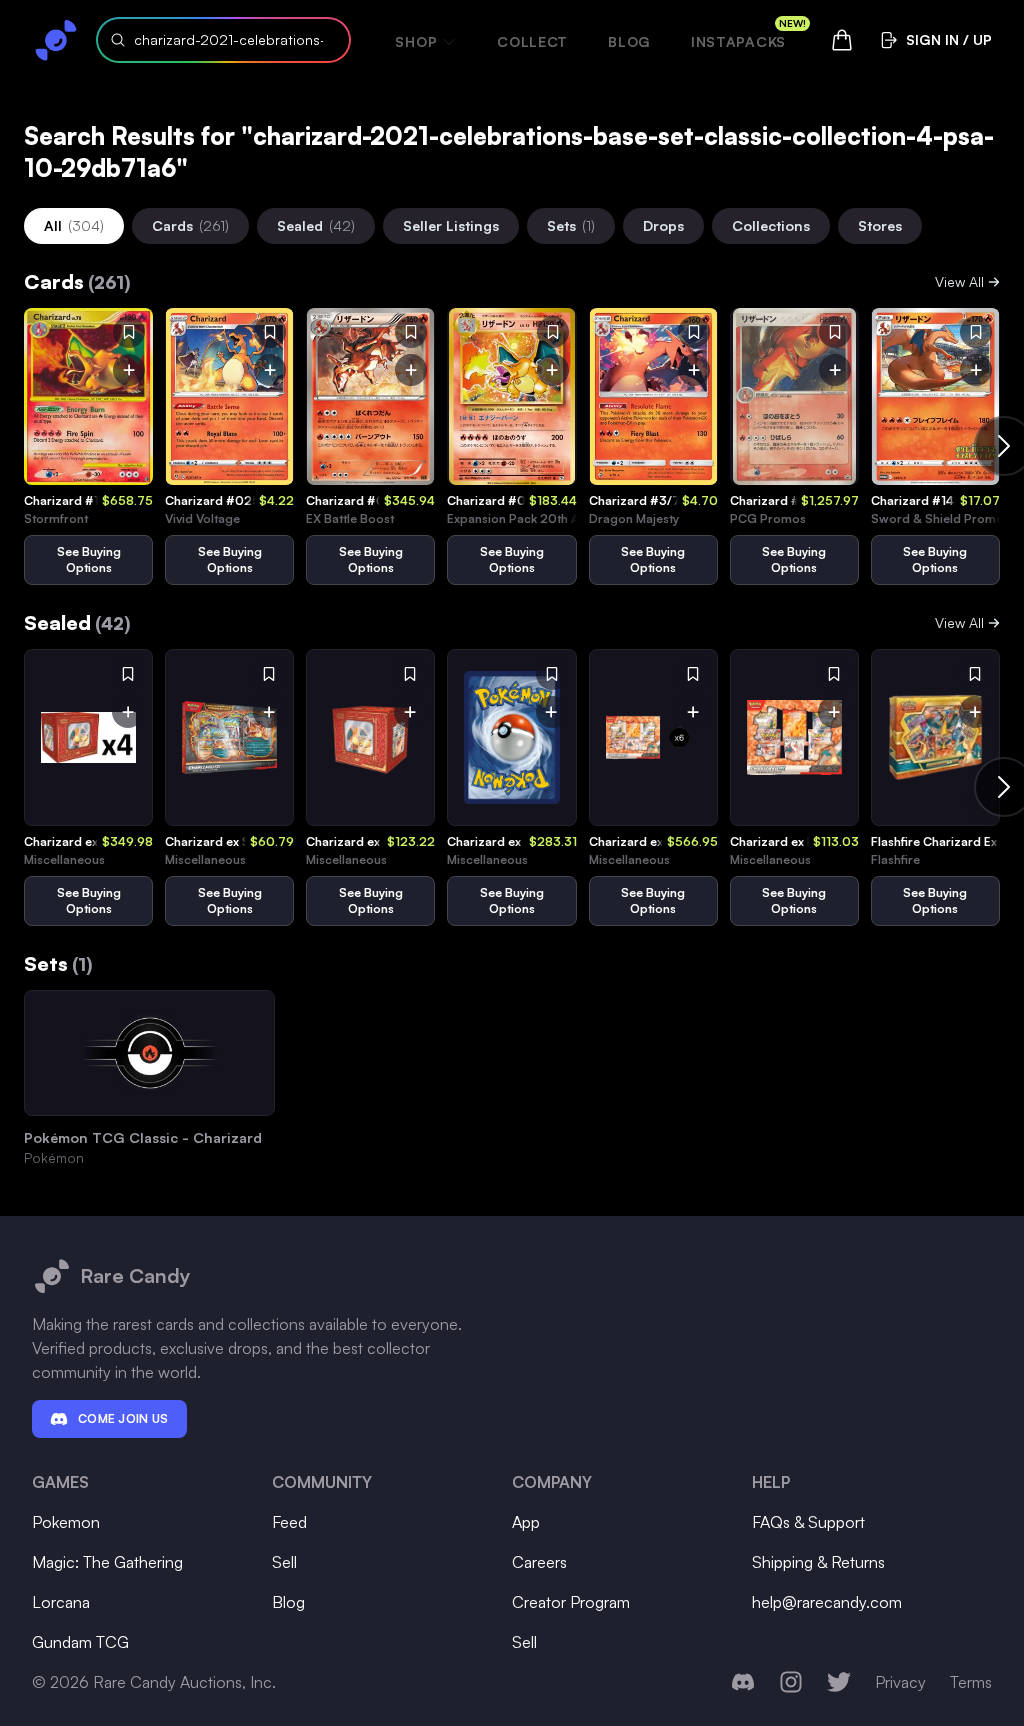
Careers (539, 1562)
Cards (190, 225)
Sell (284, 1562)
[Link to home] (56, 40)
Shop (416, 41)
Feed (289, 1522)
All (74, 225)
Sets (571, 225)
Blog (629, 41)
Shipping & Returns (818, 1562)
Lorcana (61, 1602)
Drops (663, 225)
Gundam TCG (80, 1642)
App (526, 1522)
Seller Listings (451, 225)
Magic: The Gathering (107, 1562)
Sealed (316, 225)
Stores (880, 225)
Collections (771, 225)
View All (959, 281)
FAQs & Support (808, 1522)
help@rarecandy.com (827, 1602)
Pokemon (66, 1522)
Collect (532, 41)
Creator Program (571, 1602)
